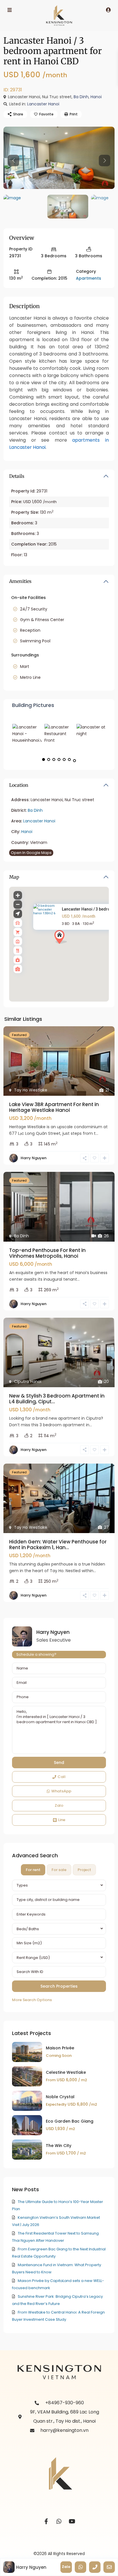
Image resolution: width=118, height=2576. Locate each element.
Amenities (20, 581)
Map (14, 877)
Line (62, 1820)
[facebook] (46, 2522)
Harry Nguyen (34, 1158)
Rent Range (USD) (33, 1958)
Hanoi (96, 97)
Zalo (59, 1805)
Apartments (88, 278)
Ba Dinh (81, 97)
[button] (71, 947)
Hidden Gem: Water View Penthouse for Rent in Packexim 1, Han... (58, 1545)
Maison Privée (60, 2048)
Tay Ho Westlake (31, 1090)
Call (62, 1777)
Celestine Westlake (66, 2072)
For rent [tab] (33, 1870)
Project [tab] (84, 1870)
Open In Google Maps (31, 853)
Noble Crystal (60, 2097)
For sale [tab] (59, 1870)
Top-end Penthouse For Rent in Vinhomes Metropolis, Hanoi (47, 1253)
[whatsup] (59, 2522)
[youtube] (72, 2522)
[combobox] (59, 1885)
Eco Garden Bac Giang (70, 2121)
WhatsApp (61, 1791)
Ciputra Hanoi (28, 1381)
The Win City (59, 2146)
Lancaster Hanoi (43, 104)
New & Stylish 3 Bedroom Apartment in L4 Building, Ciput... (57, 1399)
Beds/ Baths (28, 1929)
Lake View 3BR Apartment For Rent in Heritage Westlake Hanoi (54, 1107)
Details (17, 476)
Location (19, 785)
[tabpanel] (59, 1942)
